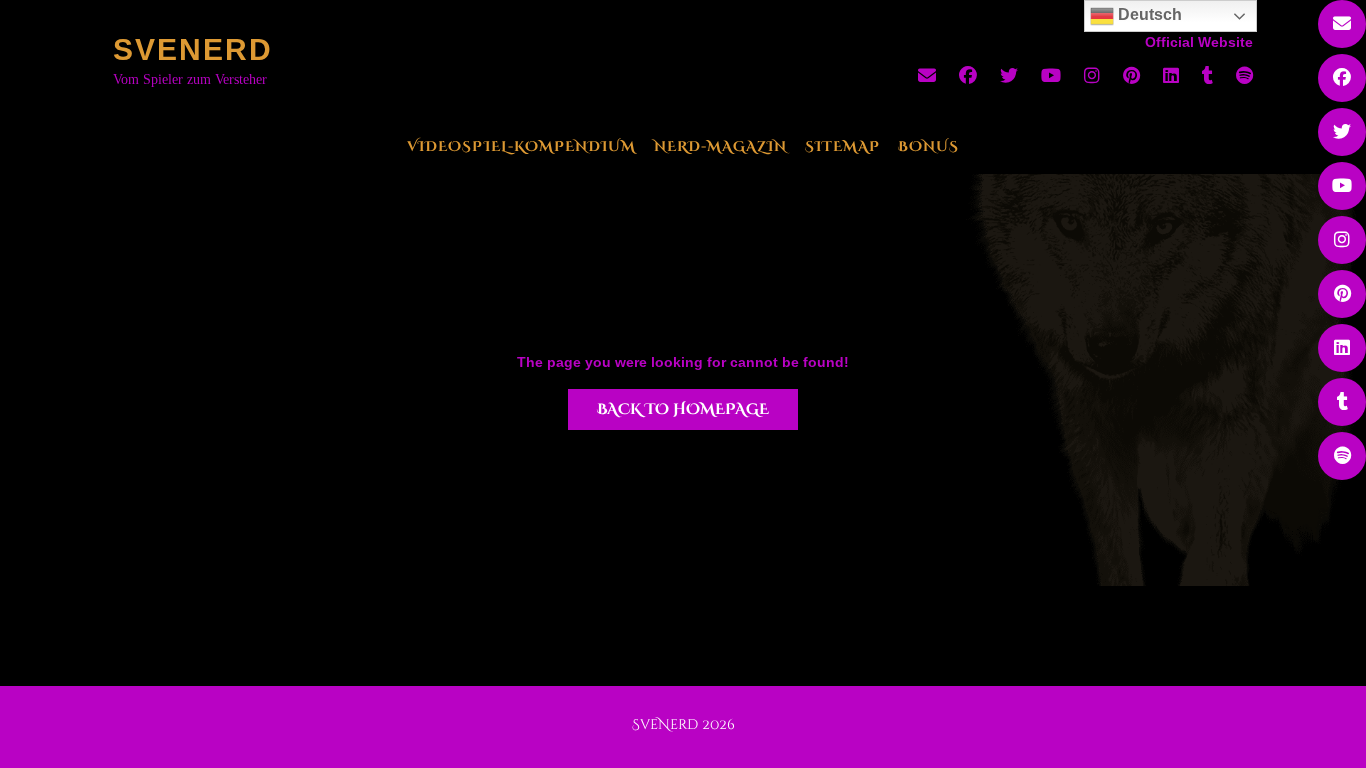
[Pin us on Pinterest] (1131, 76)
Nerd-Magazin (720, 146)
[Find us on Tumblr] (1207, 76)
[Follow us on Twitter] (1009, 76)
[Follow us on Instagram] (1092, 76)
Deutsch (1148, 14)
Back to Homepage (683, 409)
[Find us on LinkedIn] (1171, 76)
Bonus (928, 146)
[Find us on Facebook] (968, 76)
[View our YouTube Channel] (1051, 76)
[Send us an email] (927, 76)
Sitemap (842, 146)
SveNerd (193, 49)
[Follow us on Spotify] (1244, 76)
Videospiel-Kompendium (521, 146)
